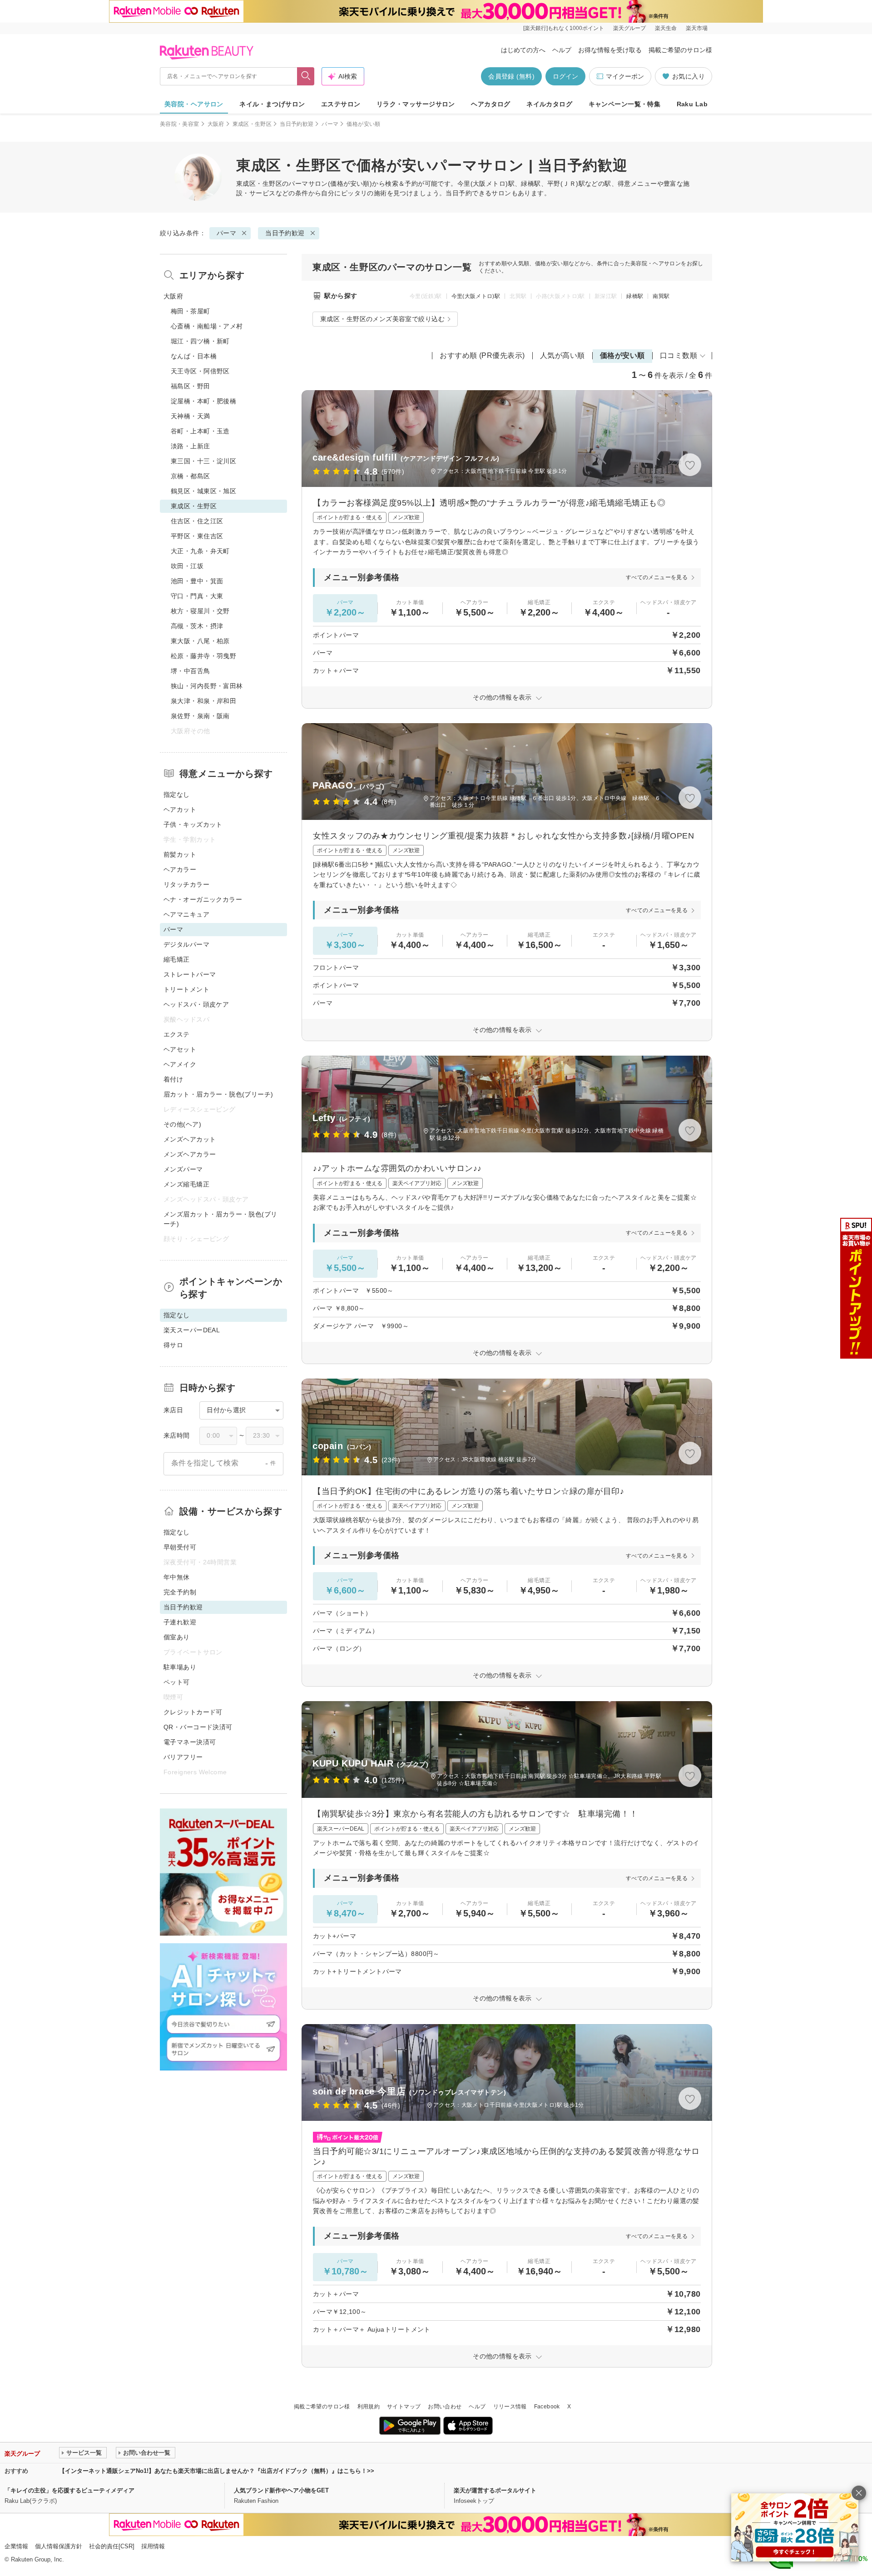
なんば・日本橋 (194, 356)
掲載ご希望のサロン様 (680, 50)
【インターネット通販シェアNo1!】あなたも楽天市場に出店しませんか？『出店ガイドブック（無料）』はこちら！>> (217, 2471)
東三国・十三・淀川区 (203, 461)
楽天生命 (666, 28)
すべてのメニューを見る (657, 577)
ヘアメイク (180, 1064)
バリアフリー (183, 1757)
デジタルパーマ (186, 944)
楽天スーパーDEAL (192, 1330)
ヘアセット (180, 1049)
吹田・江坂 (187, 566)
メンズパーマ (183, 1169)
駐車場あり (180, 1667)
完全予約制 (180, 1592)
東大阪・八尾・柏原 (200, 641)
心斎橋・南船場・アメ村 (207, 326)
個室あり (177, 1637)
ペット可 (177, 1682)
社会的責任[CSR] (112, 2546)
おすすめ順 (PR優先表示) (482, 355)
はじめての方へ (523, 50)
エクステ (177, 1034)
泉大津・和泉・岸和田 (203, 701)
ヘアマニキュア (186, 914)
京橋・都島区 (191, 476)
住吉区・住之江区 (197, 521)
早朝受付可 (180, 1547)
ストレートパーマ (190, 974)
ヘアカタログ (491, 104)
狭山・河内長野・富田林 (207, 686)
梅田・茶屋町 (191, 311)
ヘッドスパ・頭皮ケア (196, 1004)
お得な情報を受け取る (610, 50)
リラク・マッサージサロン (416, 104)
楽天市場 (697, 28)
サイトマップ (404, 2407)
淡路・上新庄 (191, 446)
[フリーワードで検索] (306, 76)
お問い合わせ (445, 2407)
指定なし (177, 794)
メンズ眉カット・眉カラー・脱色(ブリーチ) (220, 1219)
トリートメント (186, 989)
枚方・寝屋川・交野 (200, 611)
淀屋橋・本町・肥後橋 (203, 401)
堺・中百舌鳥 (191, 671)
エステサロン (341, 104)
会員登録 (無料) (511, 76)
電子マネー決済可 (190, 1742)
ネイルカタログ (549, 104)
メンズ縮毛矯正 (186, 1184)
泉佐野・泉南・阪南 (200, 716)
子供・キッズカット (193, 824)
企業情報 (16, 2546)
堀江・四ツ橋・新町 (200, 341)
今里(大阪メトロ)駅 (476, 296)
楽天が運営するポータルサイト (495, 2490)
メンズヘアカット (190, 1139)
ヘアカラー (180, 869)
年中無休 (177, 1577)
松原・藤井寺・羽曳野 (203, 656)
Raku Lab (692, 104)
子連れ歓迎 (180, 1622)
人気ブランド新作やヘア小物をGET (281, 2490)
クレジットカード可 (193, 1712)
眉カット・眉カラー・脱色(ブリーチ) (218, 1094)
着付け (173, 1079)
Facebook (547, 2407)
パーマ (330, 124)
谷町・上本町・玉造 (200, 431)
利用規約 (369, 2407)
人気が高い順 (562, 355)
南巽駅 (661, 296)
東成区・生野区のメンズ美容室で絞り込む (382, 319)
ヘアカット (180, 809)
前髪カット (180, 854)
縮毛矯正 (177, 959)
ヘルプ (562, 50)
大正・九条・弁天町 (200, 551)
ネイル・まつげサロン (272, 104)
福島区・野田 (191, 386)
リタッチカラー (186, 884)
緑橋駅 (635, 296)
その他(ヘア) (182, 1124)
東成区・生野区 (252, 124)
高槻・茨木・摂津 (197, 626)
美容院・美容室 (180, 124)
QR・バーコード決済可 (198, 1727)
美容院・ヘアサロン (194, 104)
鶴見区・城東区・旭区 (203, 491)
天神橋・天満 (191, 416)
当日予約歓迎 (297, 124)
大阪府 (216, 124)
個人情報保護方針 (59, 2546)
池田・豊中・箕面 (197, 581)
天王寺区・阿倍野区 (200, 371)
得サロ (173, 1345)
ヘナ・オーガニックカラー (203, 899)
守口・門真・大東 (197, 596)
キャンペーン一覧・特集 (625, 104)
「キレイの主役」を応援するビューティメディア (69, 2490)
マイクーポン (625, 76)
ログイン (565, 76)
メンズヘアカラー (190, 1154)
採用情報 (153, 2546)
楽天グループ (629, 28)
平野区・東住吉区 (197, 536)
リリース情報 (510, 2407)
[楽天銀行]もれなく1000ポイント (564, 28)
